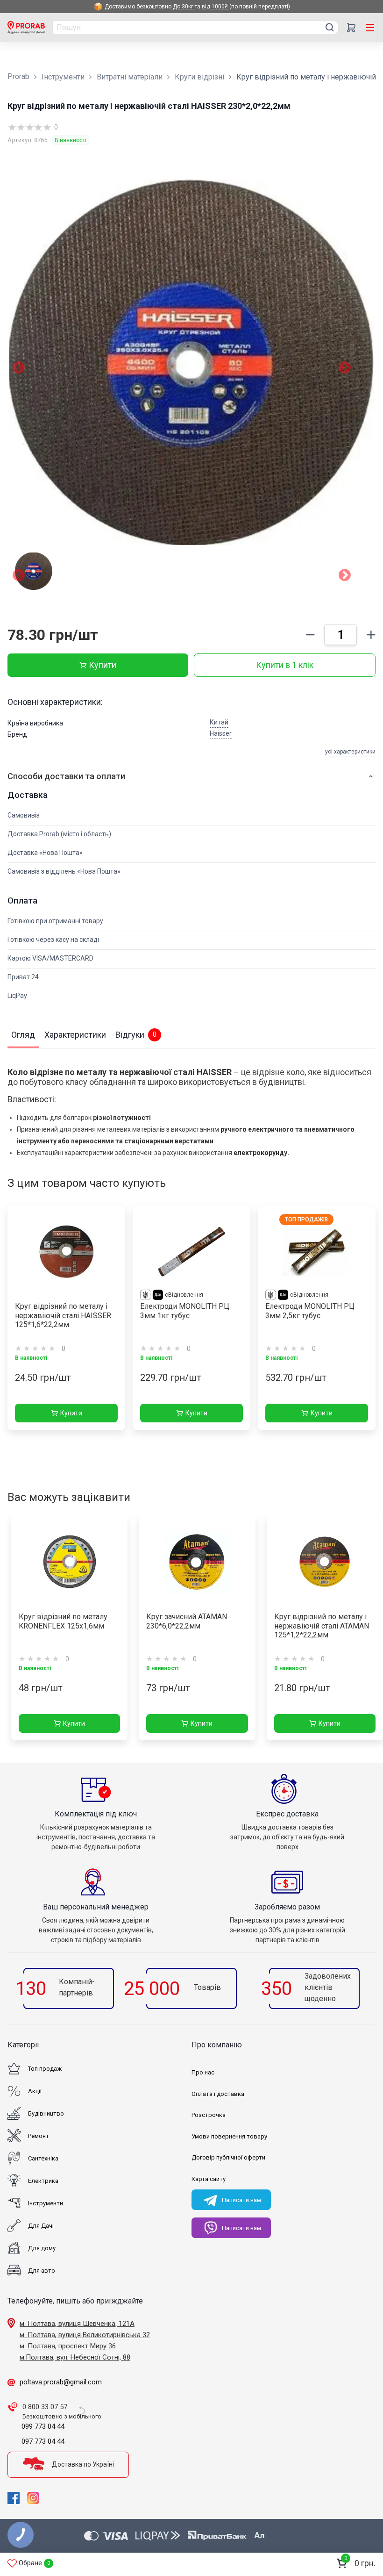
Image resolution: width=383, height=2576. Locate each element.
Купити (103, 665)
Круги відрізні (199, 77)
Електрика (43, 2181)
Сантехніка (43, 2158)
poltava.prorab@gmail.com (61, 2382)
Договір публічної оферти (228, 2157)
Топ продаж (45, 2069)
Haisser (221, 733)
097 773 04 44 (43, 2441)
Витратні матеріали (130, 77)
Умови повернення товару (229, 2136)
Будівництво (46, 2113)
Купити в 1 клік (285, 665)
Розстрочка (209, 2115)
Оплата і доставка (218, 2094)
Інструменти (63, 77)
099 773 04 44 (43, 2426)
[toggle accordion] (371, 776)
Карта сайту (209, 2179)
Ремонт (39, 2136)
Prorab (18, 76)
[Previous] (19, 577)
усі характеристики (350, 752)
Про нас (203, 2072)
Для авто (42, 2271)
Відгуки (136, 1035)
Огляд (23, 1035)
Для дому (42, 2248)
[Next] (345, 577)
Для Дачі (41, 2226)
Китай (219, 722)
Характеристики (75, 1035)
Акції (35, 2091)
